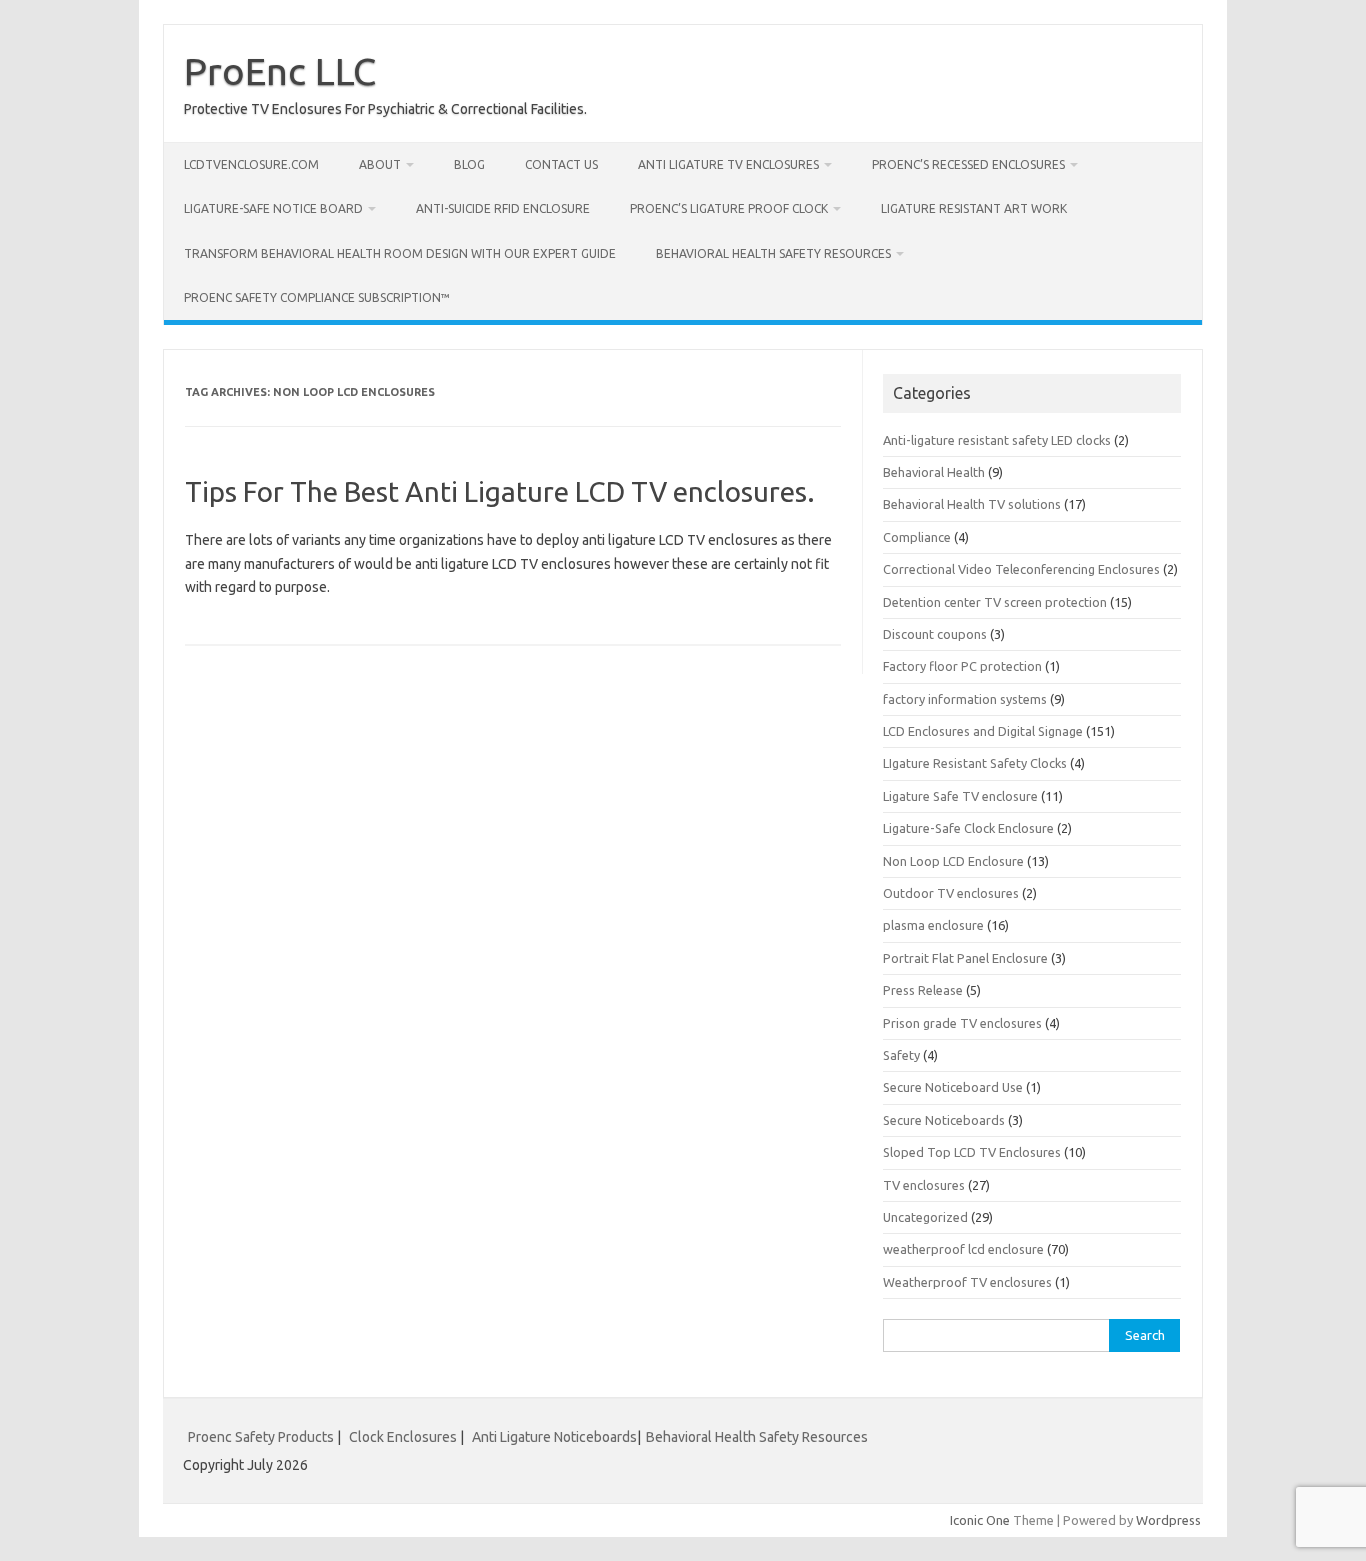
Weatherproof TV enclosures (967, 1282)
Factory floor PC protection (962, 666)
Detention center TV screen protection (995, 602)
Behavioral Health (934, 472)
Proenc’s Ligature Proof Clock (729, 208)
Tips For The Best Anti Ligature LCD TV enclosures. (500, 491)
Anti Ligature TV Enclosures (728, 164)
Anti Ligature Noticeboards (554, 1437)
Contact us (561, 164)
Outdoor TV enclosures (951, 893)
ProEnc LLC (280, 71)
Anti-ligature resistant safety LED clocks (997, 440)
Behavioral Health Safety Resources (773, 253)
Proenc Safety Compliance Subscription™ (317, 297)
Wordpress (1168, 1520)
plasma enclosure (933, 925)
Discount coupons (935, 634)
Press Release (923, 990)
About (380, 164)
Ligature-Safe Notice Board (273, 208)
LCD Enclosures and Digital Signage (983, 731)
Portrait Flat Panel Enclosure (965, 958)
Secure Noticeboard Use (953, 1087)
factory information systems (965, 699)
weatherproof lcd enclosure (963, 1249)
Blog (469, 164)
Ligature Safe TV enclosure (960, 796)
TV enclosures (924, 1185)
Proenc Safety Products (262, 1437)
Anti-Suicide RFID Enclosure (503, 208)
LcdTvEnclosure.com (251, 164)
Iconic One (980, 1520)
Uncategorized (925, 1217)
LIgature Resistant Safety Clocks (975, 763)
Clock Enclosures (403, 1437)
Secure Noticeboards (944, 1120)
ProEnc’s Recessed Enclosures (968, 164)
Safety (901, 1055)
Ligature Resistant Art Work (974, 208)
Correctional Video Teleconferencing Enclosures (1021, 569)
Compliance (917, 537)
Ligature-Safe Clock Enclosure (968, 828)
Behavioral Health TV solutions (972, 504)
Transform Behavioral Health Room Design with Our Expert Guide (400, 253)
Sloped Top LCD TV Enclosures (972, 1152)
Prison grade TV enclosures (962, 1023)
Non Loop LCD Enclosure (953, 861)
